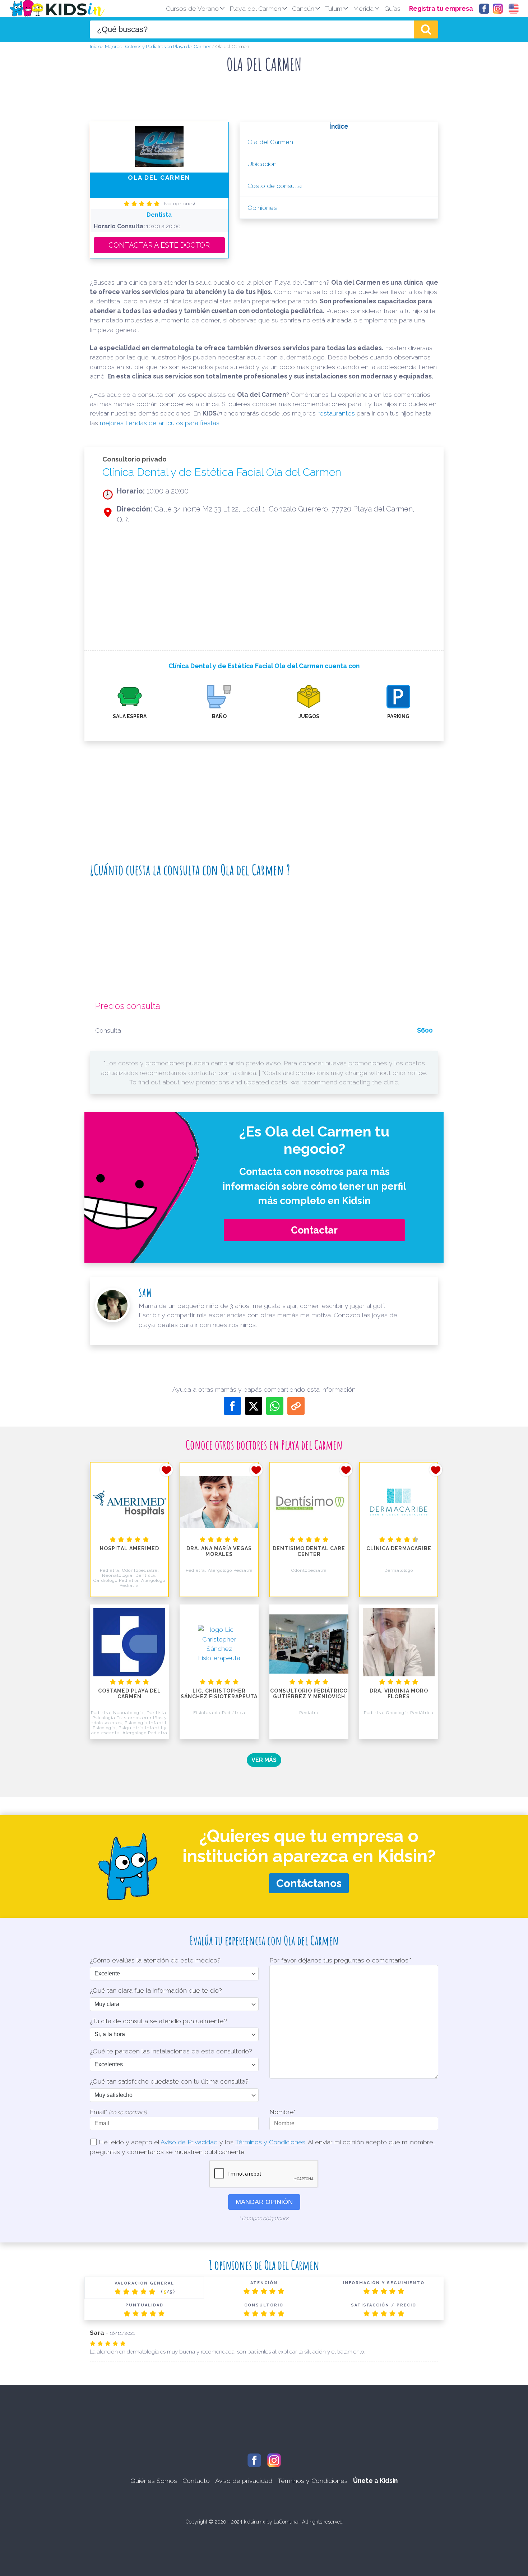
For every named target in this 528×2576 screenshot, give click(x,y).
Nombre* (282, 2112)
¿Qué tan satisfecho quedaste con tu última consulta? (169, 2081)
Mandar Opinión (264, 2202)
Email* (118, 2112)
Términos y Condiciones (270, 2142)
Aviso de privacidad (244, 2481)
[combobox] (252, 29)
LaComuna (286, 2522)
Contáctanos (309, 1883)
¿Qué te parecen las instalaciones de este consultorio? (171, 2051)
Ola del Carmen (270, 142)
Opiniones (262, 208)
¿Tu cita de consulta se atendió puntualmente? (158, 2021)
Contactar (314, 1230)
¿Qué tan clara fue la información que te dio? (156, 1990)
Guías (392, 8)
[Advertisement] (264, 100)
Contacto (196, 2481)
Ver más (264, 1760)
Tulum (334, 8)
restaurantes (336, 413)
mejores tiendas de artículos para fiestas (160, 423)
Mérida (363, 8)
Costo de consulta (275, 186)
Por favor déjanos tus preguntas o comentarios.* (340, 1960)
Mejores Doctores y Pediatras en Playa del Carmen (158, 47)
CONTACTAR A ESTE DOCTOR (159, 245)
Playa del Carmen (255, 8)
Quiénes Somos (154, 2481)
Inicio (95, 47)
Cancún (303, 8)
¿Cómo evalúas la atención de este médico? (155, 1960)
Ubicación (262, 164)
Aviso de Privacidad (189, 2142)
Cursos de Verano (192, 8)
